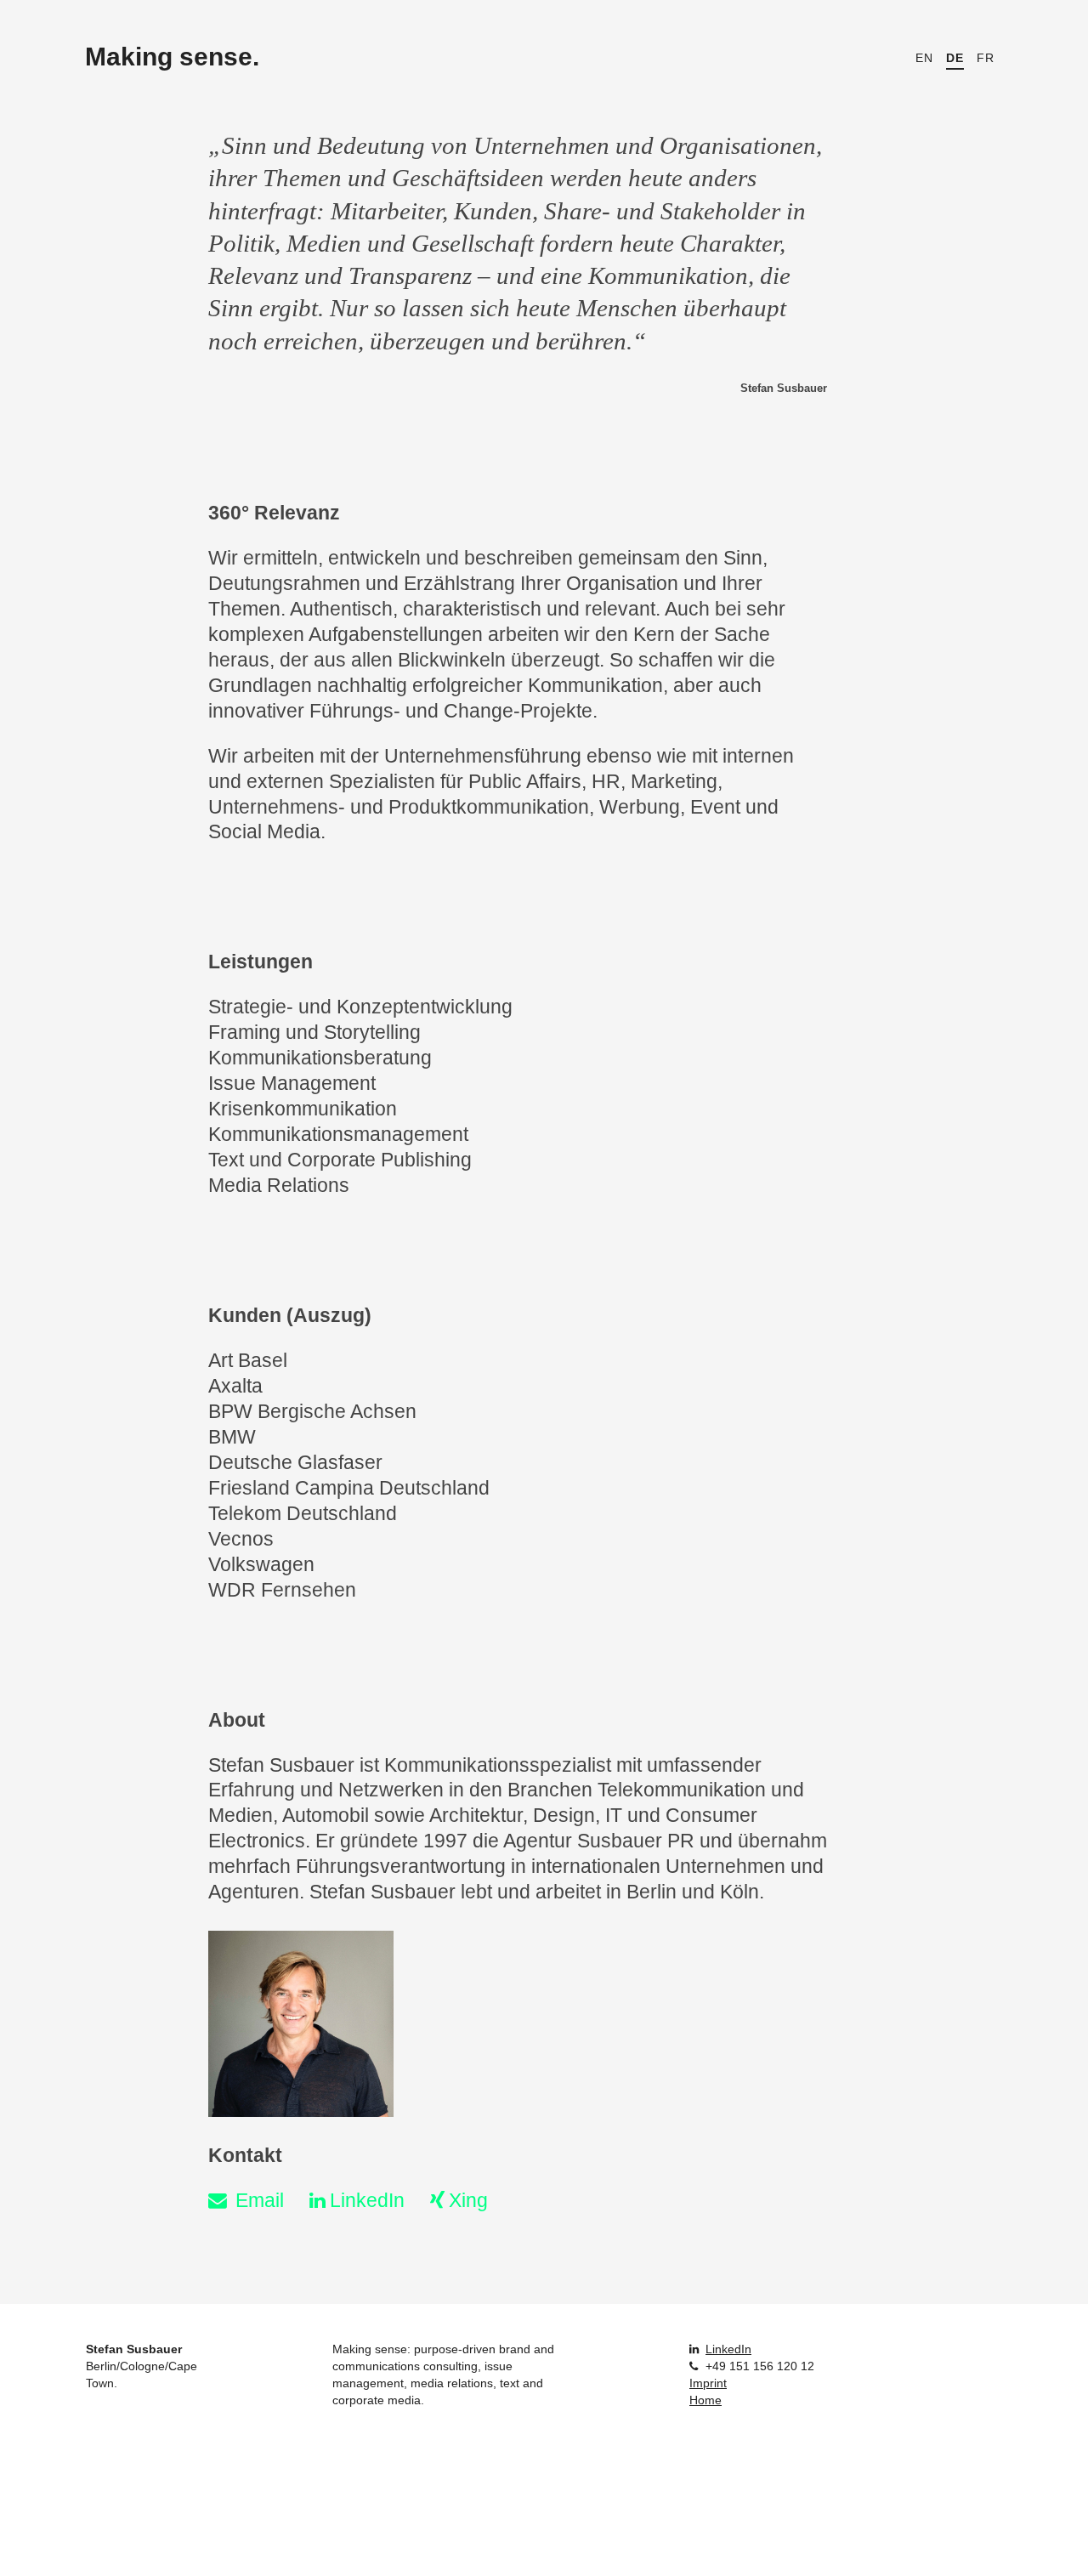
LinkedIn (367, 2200)
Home (705, 2400)
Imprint (708, 2383)
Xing (468, 2200)
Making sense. (172, 57)
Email (260, 2200)
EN (924, 58)
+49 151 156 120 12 (760, 2366)
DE (955, 58)
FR (986, 58)
